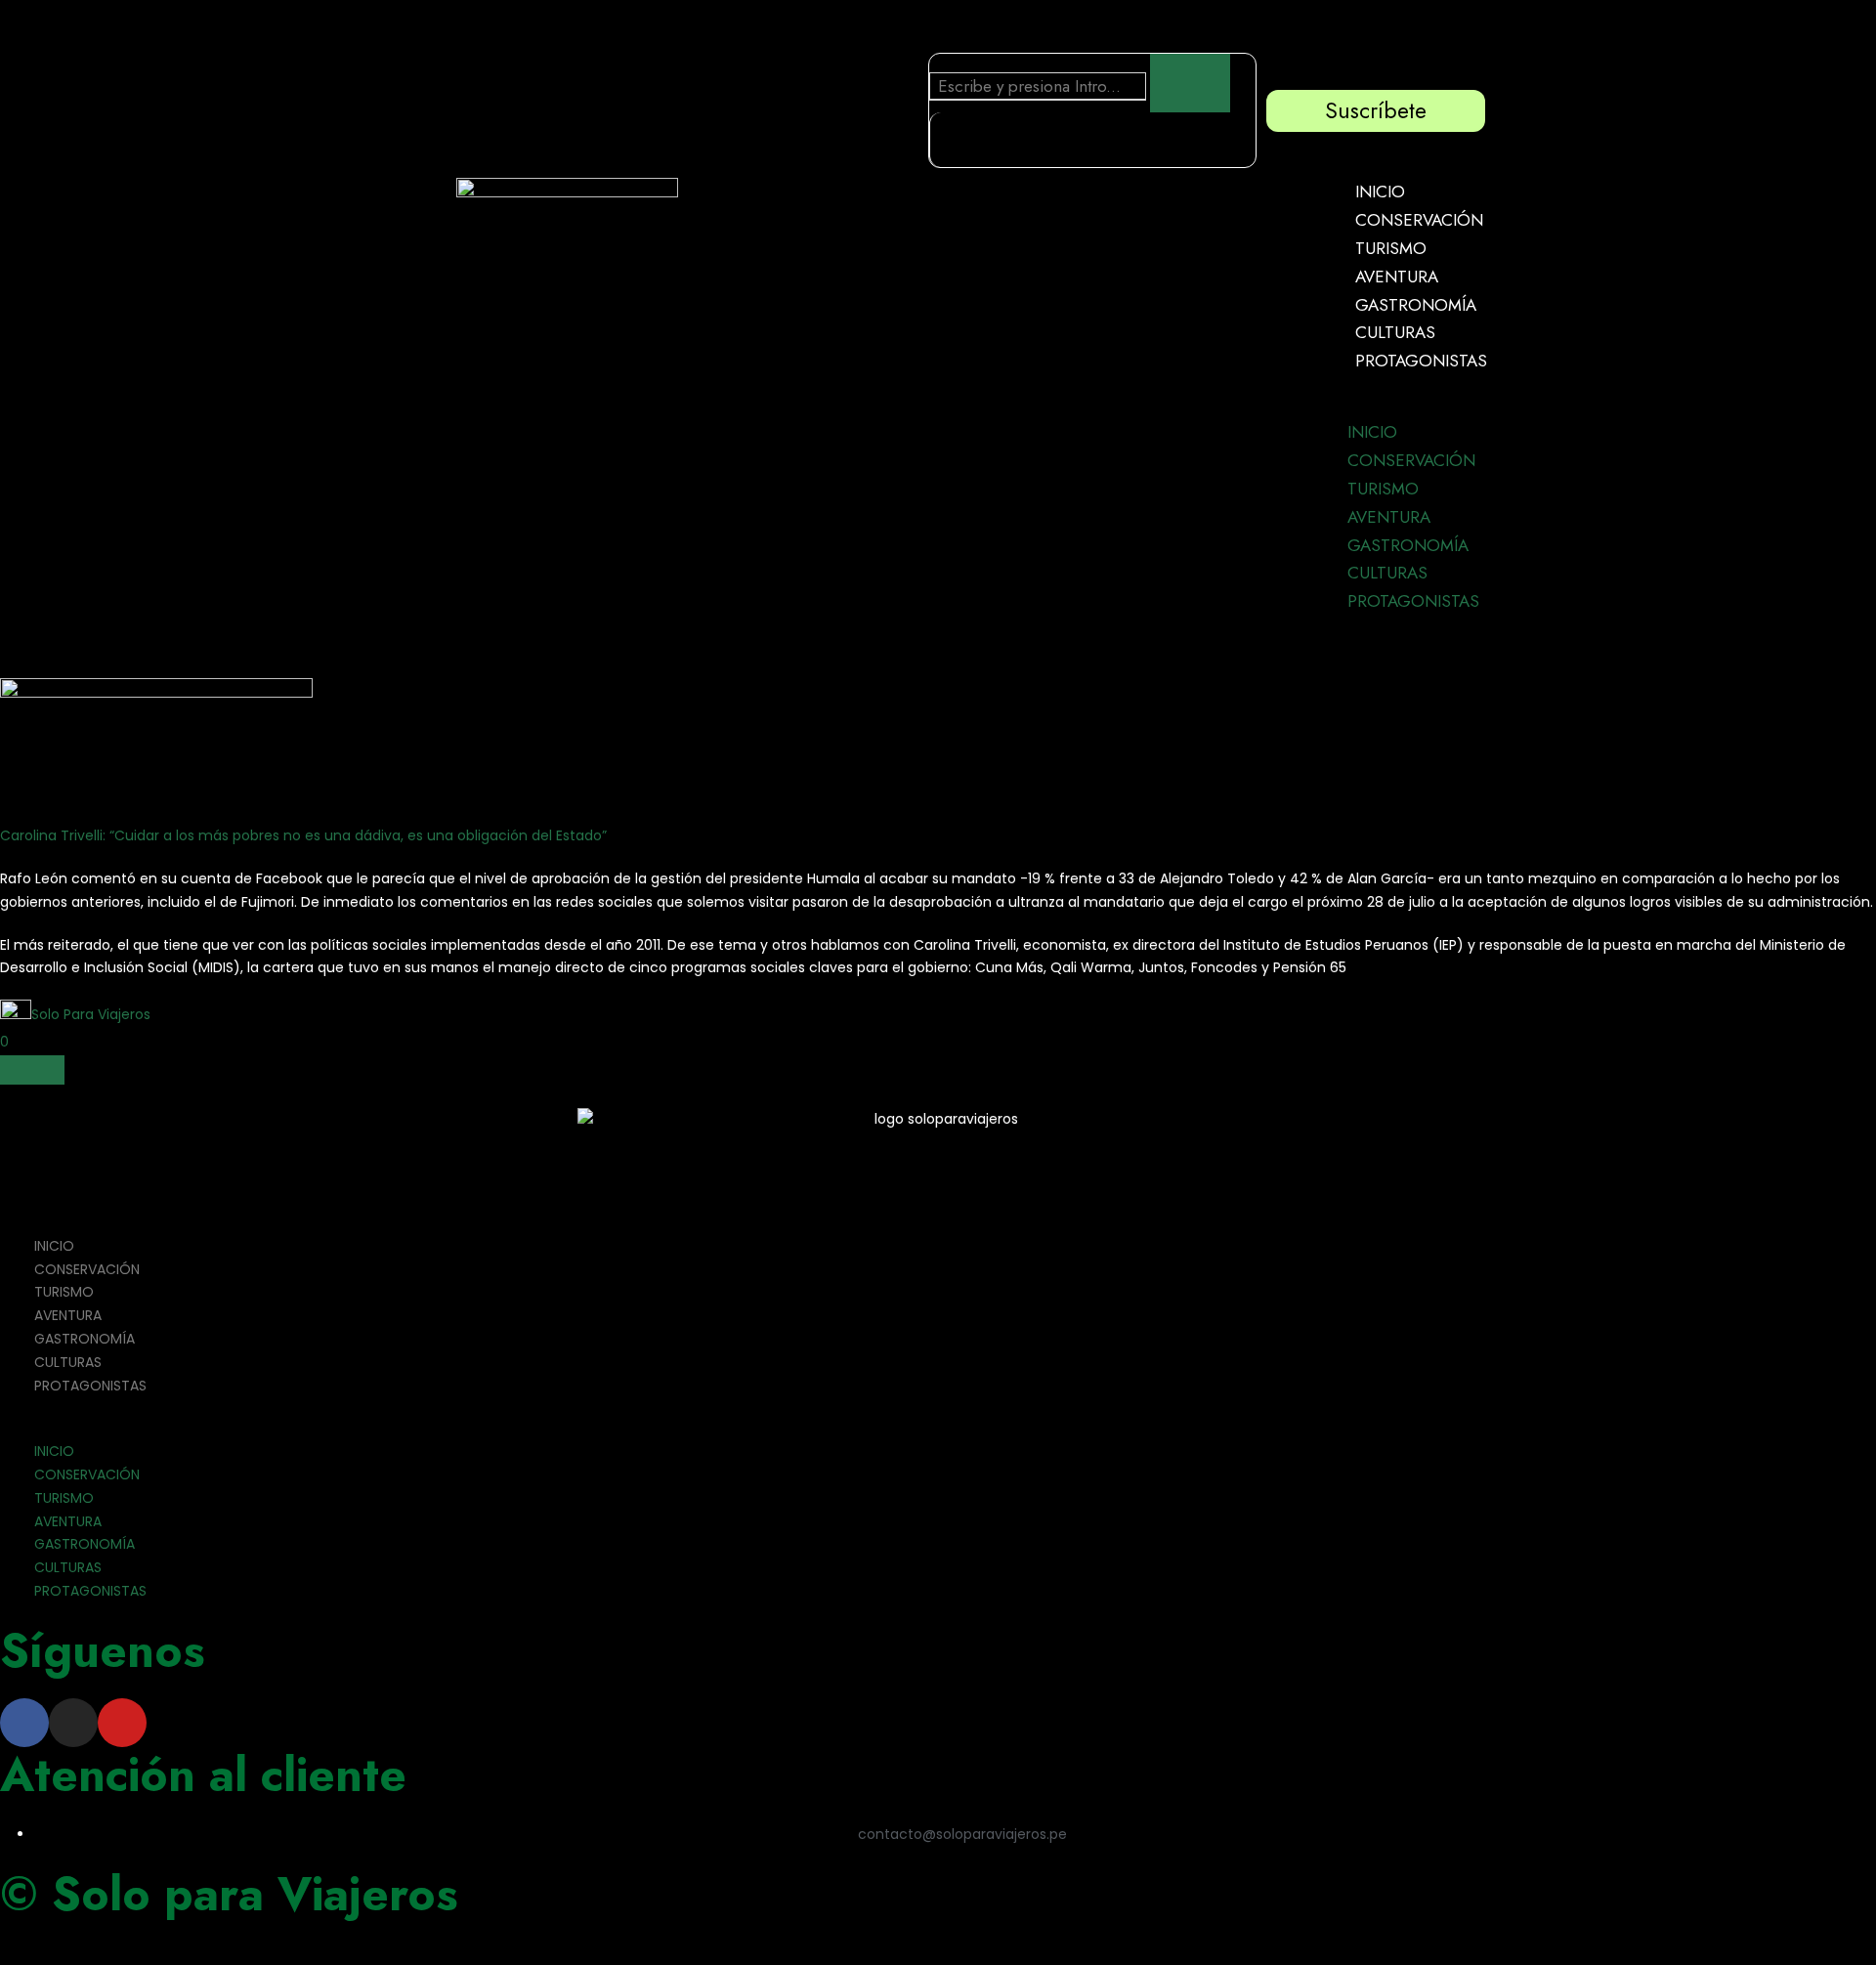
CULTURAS (1395, 332)
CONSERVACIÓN (1419, 220)
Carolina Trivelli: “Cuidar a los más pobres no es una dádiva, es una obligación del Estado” (303, 835)
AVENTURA (1397, 277)
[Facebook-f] (24, 1723)
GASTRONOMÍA (1416, 305)
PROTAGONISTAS (1421, 361)
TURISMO (1391, 248)
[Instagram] (73, 1723)
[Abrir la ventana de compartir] (32, 1070)
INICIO (1380, 192)
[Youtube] (122, 1723)
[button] (1404, 406)
